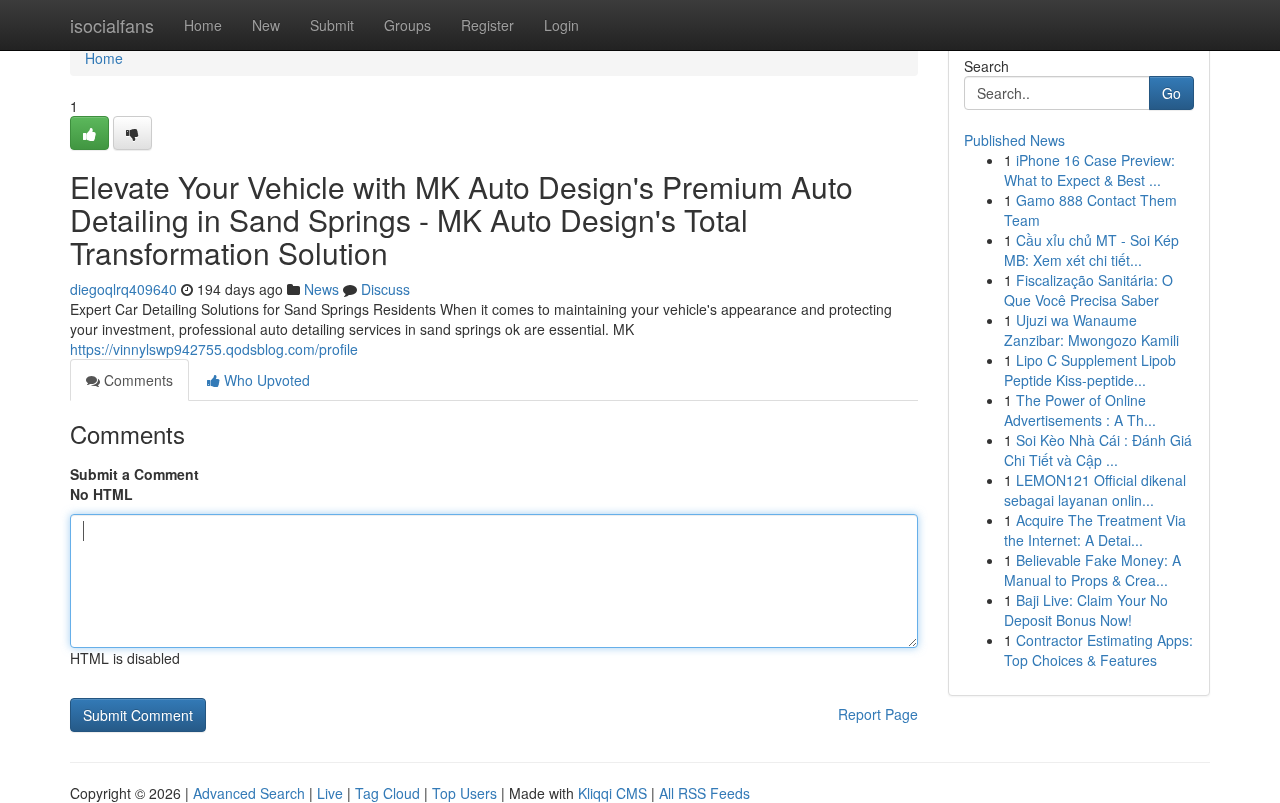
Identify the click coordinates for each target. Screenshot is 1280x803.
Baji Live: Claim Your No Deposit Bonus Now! (1086, 610)
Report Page (878, 714)
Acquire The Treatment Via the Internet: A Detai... (1095, 530)
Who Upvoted (265, 380)
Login (561, 25)
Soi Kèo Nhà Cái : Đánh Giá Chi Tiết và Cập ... (1098, 450)
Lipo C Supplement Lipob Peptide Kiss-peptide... (1090, 370)
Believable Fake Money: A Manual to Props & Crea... (1092, 570)
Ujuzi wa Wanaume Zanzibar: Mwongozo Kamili (1091, 330)
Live (330, 793)
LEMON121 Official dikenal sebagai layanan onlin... (1095, 490)
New (266, 25)
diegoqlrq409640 (123, 289)
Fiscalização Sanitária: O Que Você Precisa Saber (1088, 290)
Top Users (464, 793)
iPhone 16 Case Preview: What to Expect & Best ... (1089, 170)
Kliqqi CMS (612, 793)
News (321, 289)
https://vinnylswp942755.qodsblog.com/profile (214, 349)
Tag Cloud (387, 793)
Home (203, 25)
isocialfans (112, 25)
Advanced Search (249, 793)
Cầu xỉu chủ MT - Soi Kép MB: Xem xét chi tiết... (1091, 250)
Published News (1014, 140)
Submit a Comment (134, 474)
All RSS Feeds (704, 793)
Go (1171, 93)
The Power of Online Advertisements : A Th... (1080, 410)
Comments (136, 380)
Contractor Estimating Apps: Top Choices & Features (1098, 650)
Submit (332, 25)
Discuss (385, 289)
